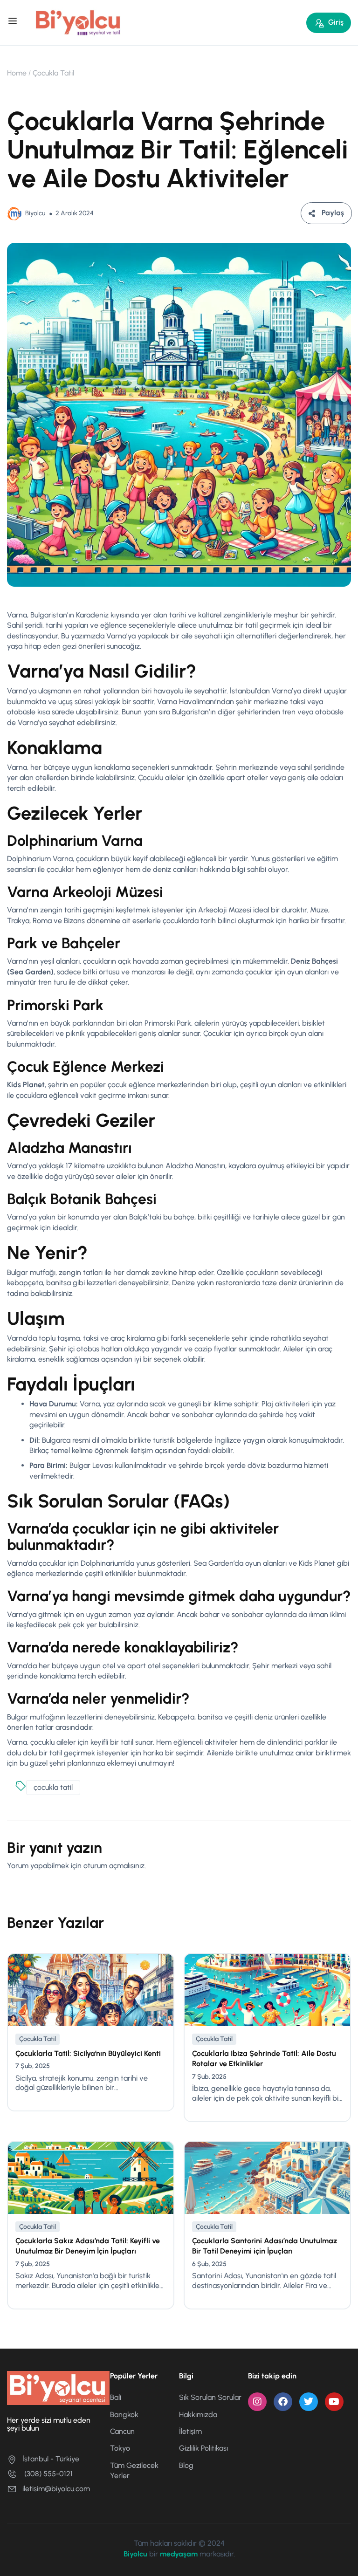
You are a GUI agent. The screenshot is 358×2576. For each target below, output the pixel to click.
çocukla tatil (53, 1787)
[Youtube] (334, 2402)
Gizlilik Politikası (203, 2448)
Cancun (122, 2431)
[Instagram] (257, 2402)
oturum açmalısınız (114, 1866)
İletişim (190, 2431)
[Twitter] (309, 2402)
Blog (186, 2465)
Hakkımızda (198, 2415)
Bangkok (124, 2415)
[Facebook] (283, 2402)
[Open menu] (14, 22)
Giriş (336, 22)
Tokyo (120, 2448)
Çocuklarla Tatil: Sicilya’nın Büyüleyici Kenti (88, 2053)
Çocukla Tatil (53, 73)
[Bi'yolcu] (78, 22)
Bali (116, 2397)
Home (17, 73)
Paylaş (333, 213)
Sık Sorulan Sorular (210, 2397)
